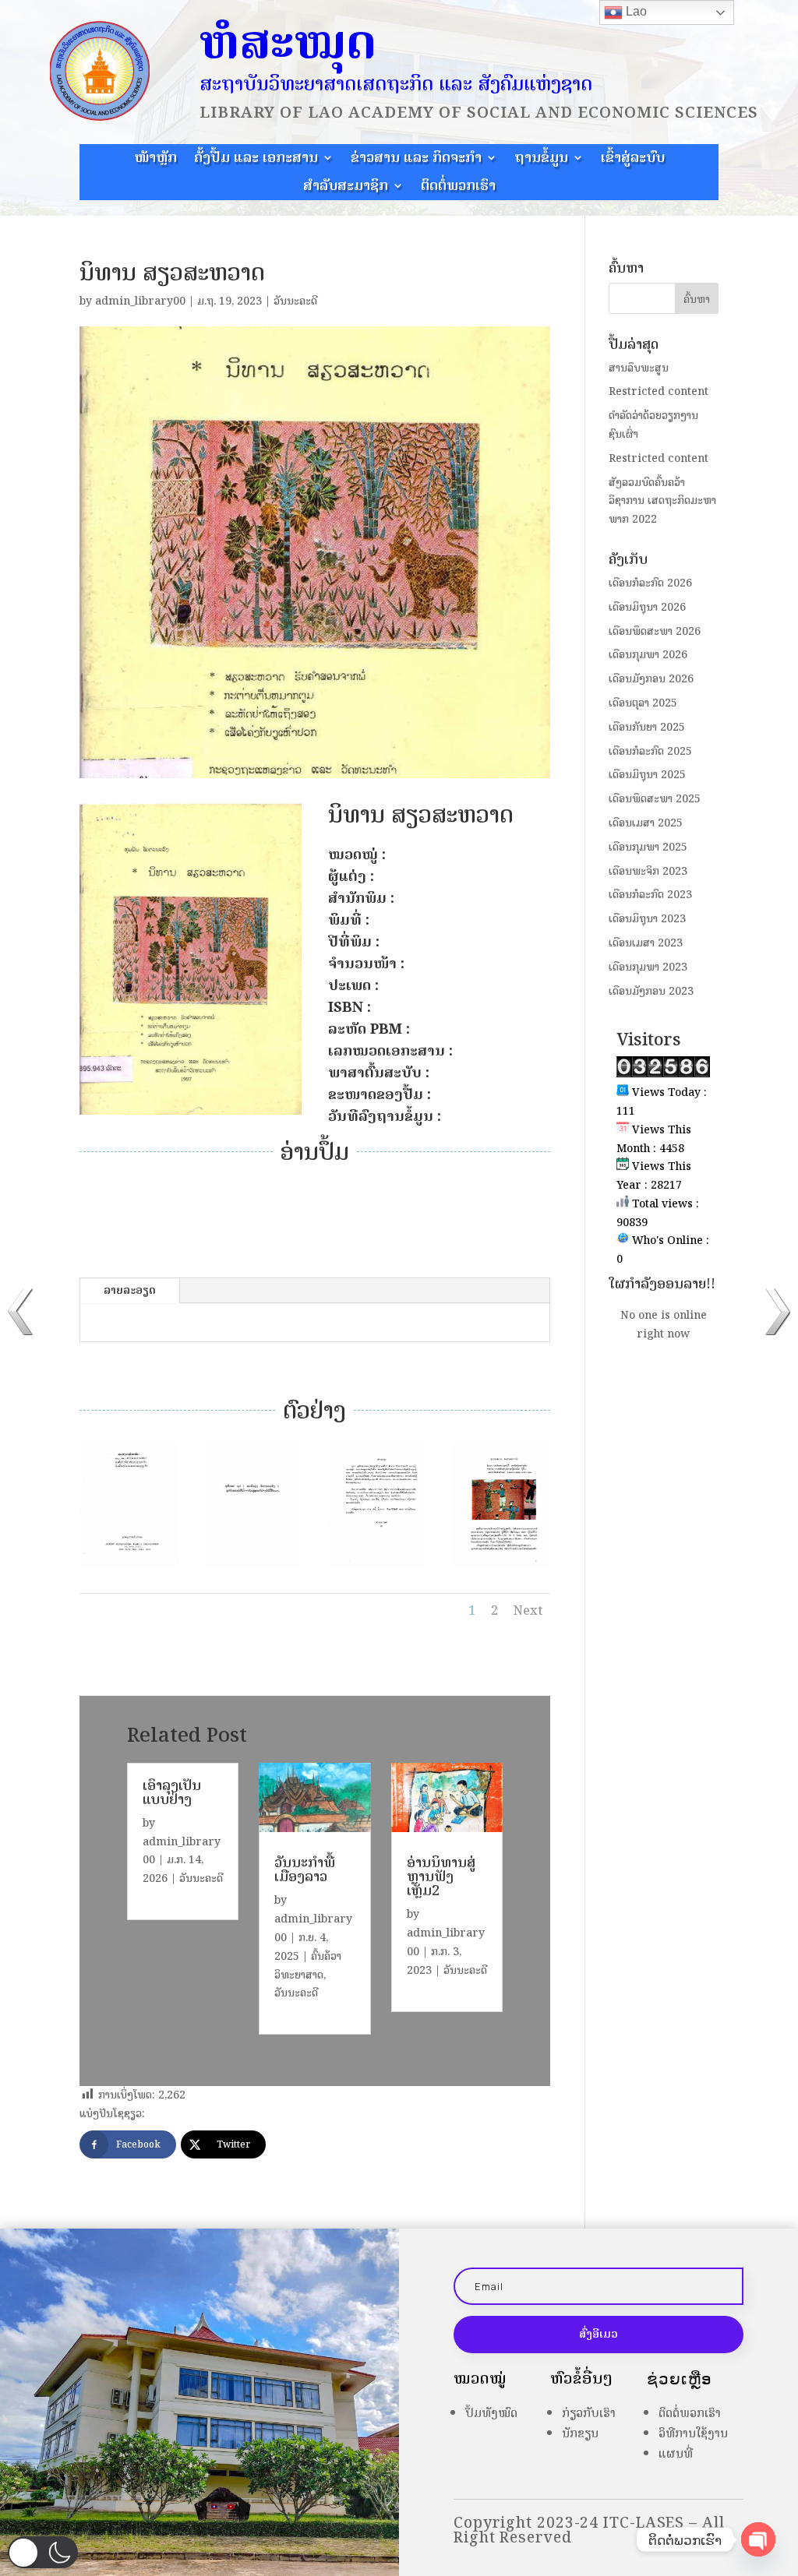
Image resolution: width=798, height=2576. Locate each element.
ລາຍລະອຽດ (130, 1290)
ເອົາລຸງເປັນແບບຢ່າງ (172, 1792)
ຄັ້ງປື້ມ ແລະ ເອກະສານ (256, 160)
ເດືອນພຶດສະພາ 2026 (655, 631)
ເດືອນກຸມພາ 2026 (648, 655)
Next (528, 1610)
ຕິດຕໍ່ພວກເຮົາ (458, 188)
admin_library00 (140, 301)
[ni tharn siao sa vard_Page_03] (252, 1567)
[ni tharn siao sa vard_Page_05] (501, 1567)
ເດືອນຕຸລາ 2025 (643, 703)
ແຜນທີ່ (676, 2453)
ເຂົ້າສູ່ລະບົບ (633, 160)
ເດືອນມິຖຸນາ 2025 (647, 775)
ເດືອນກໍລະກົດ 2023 (650, 895)
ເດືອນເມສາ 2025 (646, 823)
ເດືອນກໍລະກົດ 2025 (650, 751)
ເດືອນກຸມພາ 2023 (648, 967)
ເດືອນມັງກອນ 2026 (651, 679)
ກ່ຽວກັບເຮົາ (589, 2413)
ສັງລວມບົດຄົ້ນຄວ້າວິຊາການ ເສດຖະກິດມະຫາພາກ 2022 (662, 501)
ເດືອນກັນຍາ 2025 (647, 727)
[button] (43, 2552)
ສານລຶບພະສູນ (639, 368)
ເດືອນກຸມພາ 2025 (648, 847)
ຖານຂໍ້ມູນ (541, 160)
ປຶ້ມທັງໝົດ (491, 2413)
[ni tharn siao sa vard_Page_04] (377, 1567)
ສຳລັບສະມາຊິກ (346, 188)
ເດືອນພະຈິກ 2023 (648, 871)
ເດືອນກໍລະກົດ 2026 (650, 583)
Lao (635, 11)
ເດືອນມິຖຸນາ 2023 (647, 919)
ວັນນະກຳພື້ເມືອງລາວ (305, 1869)
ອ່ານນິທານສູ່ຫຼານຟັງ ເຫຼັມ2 (441, 1876)
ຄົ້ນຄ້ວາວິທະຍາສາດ (308, 1966)
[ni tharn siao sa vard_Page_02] (129, 1567)
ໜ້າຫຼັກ (155, 160)
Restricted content (659, 391)
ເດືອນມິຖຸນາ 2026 (647, 607)
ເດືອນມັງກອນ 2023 (651, 991)
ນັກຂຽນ (580, 2433)
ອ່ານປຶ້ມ (439, 1202)
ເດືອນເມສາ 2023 (646, 943)
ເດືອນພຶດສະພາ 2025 (655, 799)
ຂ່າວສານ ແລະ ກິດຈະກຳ (416, 160)
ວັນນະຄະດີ (295, 301)
